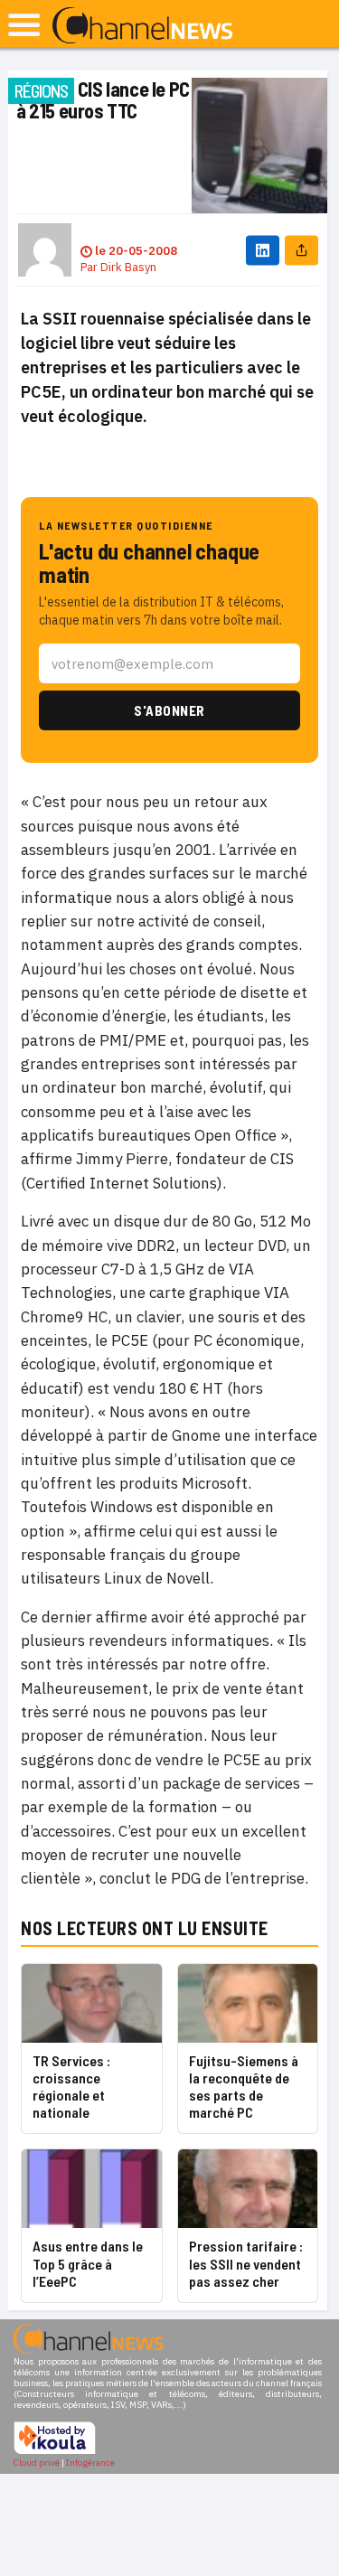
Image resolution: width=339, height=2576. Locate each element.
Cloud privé (37, 2463)
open (24, 25)
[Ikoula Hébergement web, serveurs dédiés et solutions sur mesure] (55, 2452)
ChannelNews (142, 26)
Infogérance (90, 2463)
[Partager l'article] (301, 250)
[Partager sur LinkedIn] (263, 250)
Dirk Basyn (128, 267)
